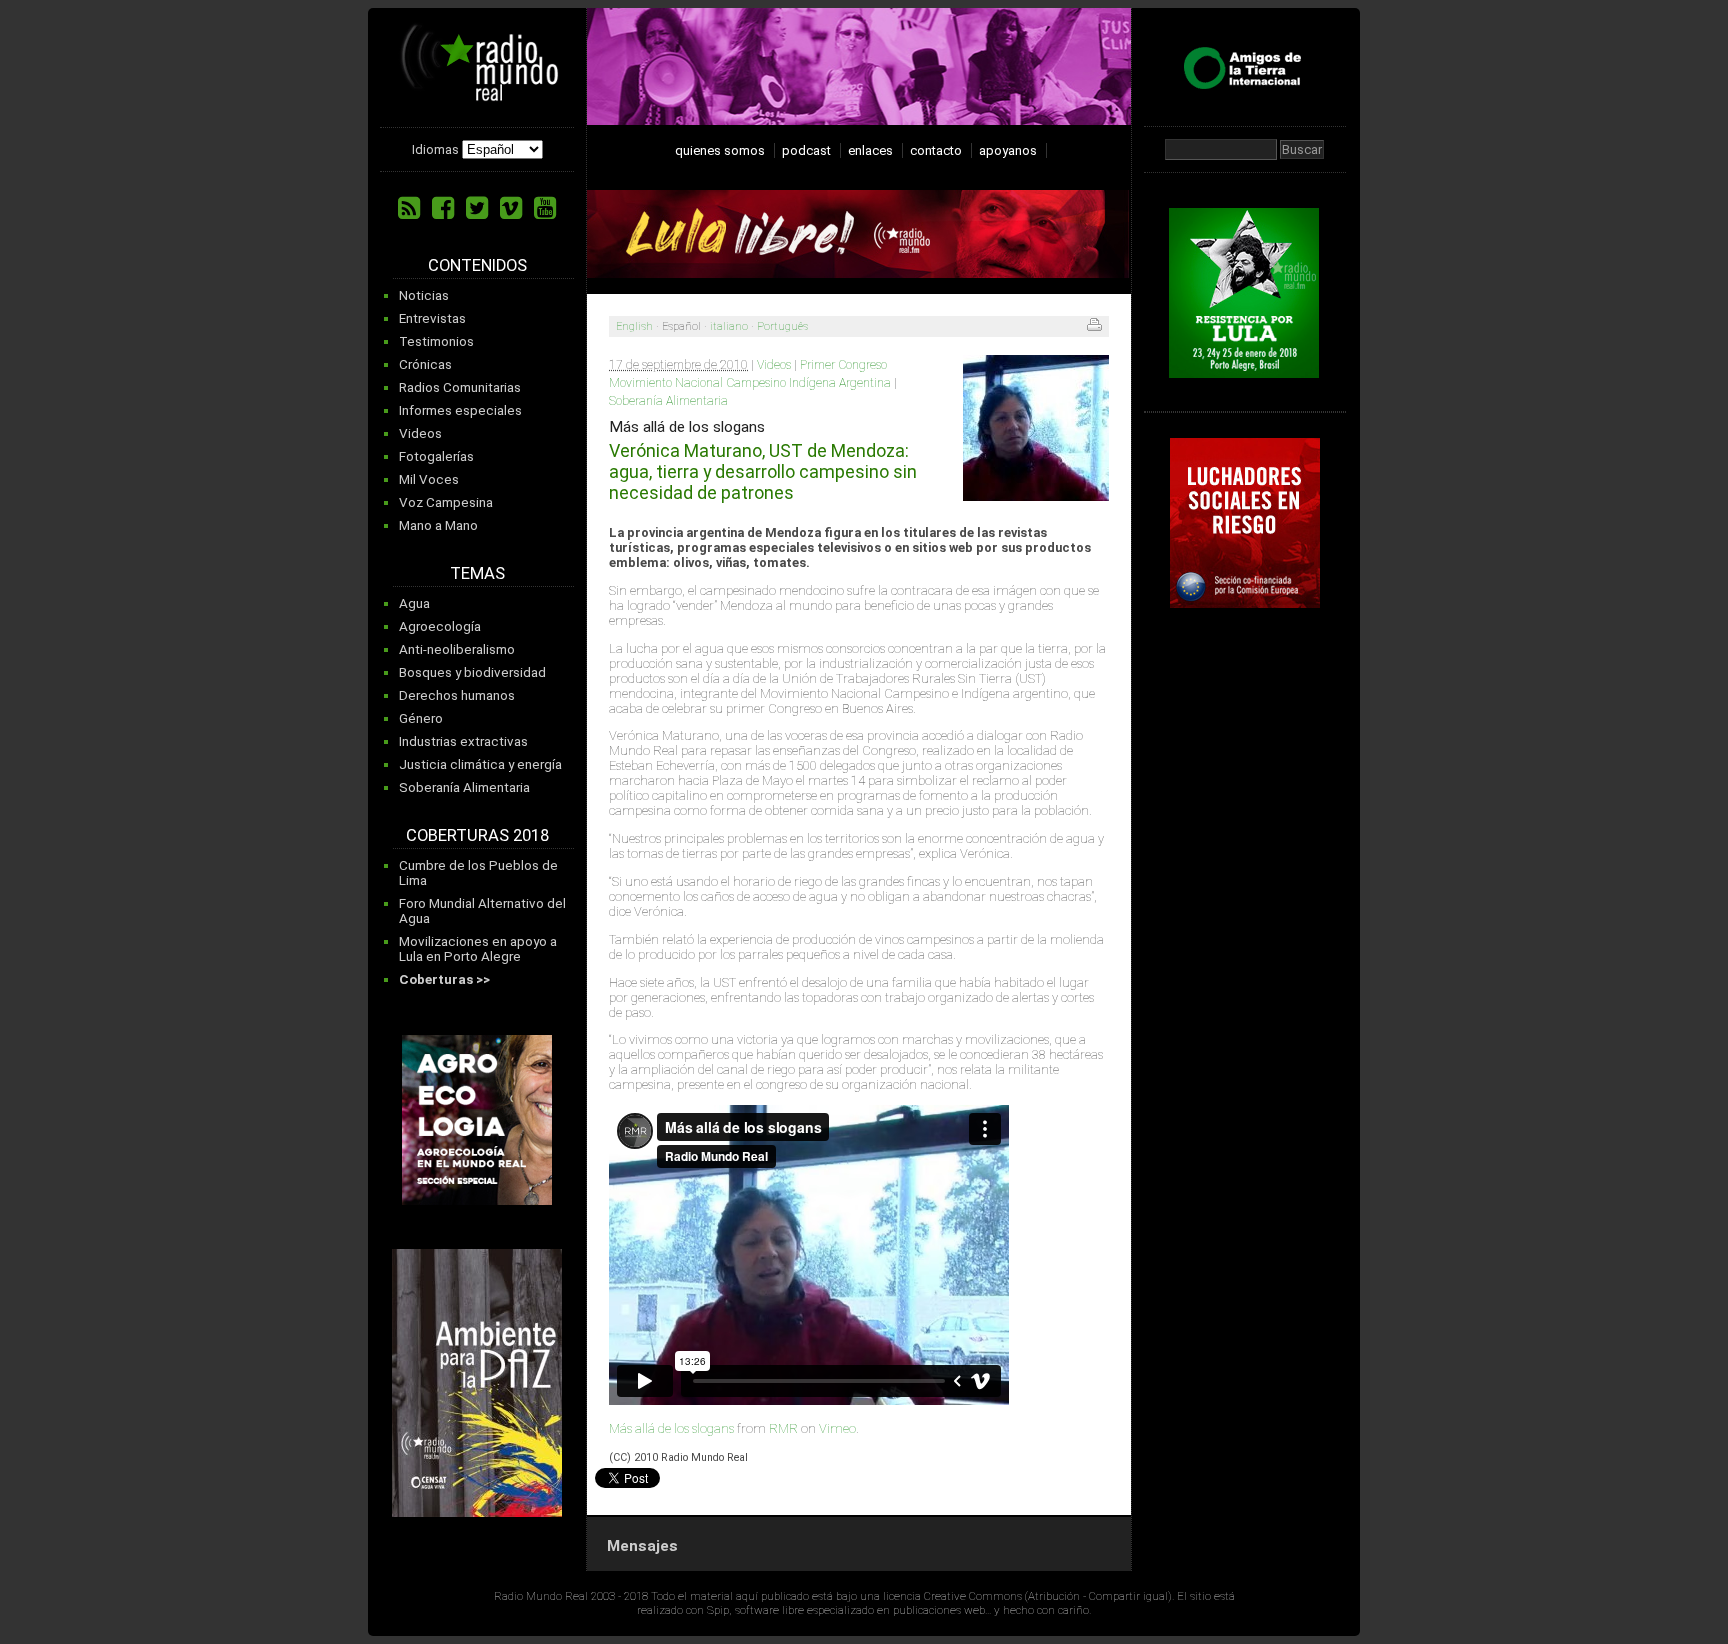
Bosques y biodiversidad (472, 672)
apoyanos (1008, 150)
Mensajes (642, 1546)
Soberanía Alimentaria (464, 787)
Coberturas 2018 (477, 835)
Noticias (424, 295)
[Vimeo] (511, 208)
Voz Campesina (446, 502)
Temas (477, 573)
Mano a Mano (438, 525)
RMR (783, 1428)
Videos (420, 433)
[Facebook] (443, 208)
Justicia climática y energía (480, 764)
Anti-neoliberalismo (457, 649)
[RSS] (409, 208)
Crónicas (425, 364)
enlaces (870, 150)
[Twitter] (477, 208)
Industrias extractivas (463, 741)
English (634, 326)
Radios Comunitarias (460, 387)
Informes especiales (460, 410)
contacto (936, 150)
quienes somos (720, 150)
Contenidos (477, 265)
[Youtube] (545, 208)
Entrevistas (432, 318)
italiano (729, 326)
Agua (414, 603)
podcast (806, 150)
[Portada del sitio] (480, 94)
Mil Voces (429, 479)
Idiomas (435, 149)
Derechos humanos (457, 695)
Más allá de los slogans (671, 1428)
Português (782, 326)
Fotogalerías (436, 456)
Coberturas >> (444, 979)
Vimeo (837, 1428)
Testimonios (436, 341)
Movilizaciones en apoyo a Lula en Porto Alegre (478, 949)
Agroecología (440, 626)
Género (421, 718)
